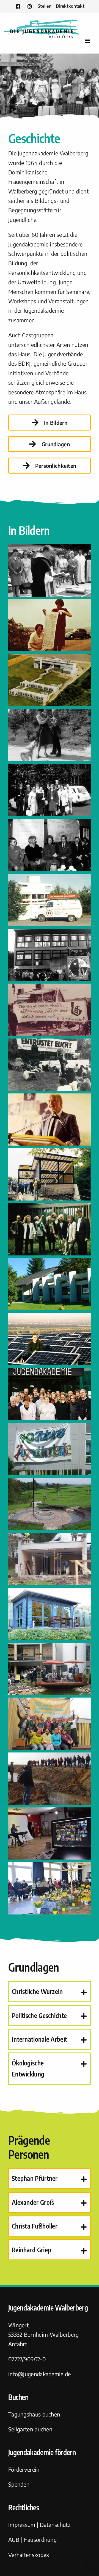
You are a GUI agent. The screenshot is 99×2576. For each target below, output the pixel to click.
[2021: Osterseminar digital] (50, 1812)
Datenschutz (55, 2525)
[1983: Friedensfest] (50, 1043)
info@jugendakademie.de (40, 2374)
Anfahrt (18, 2344)
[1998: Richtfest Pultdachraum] (50, 1153)
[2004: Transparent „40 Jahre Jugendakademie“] (50, 1428)
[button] (50, 1991)
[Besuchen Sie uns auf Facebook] (18, 6)
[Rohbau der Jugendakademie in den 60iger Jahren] (50, 659)
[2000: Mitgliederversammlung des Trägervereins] (50, 1208)
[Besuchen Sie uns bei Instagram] (30, 6)
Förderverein (24, 2469)
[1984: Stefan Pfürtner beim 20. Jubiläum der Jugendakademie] (50, 1098)
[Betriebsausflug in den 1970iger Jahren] (50, 768)
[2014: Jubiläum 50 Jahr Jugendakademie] (50, 1702)
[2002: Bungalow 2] (50, 1263)
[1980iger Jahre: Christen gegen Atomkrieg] (50, 878)
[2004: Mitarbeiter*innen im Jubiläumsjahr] (50, 1373)
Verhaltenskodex (29, 2555)
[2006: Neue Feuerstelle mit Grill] (50, 1482)
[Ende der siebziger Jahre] (50, 714)
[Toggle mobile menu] (88, 41)
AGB (14, 2539)
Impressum (22, 2525)
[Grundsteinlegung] (50, 549)
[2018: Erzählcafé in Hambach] (50, 1757)
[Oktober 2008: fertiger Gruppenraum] (50, 1592)
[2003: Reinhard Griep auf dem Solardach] (50, 1318)
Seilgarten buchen (30, 2429)
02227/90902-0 (27, 2359)
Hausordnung (40, 2539)
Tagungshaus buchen (34, 2414)
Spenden (19, 2484)
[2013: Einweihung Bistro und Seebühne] (50, 1647)
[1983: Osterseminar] (50, 988)
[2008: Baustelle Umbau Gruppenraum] (50, 1537)
